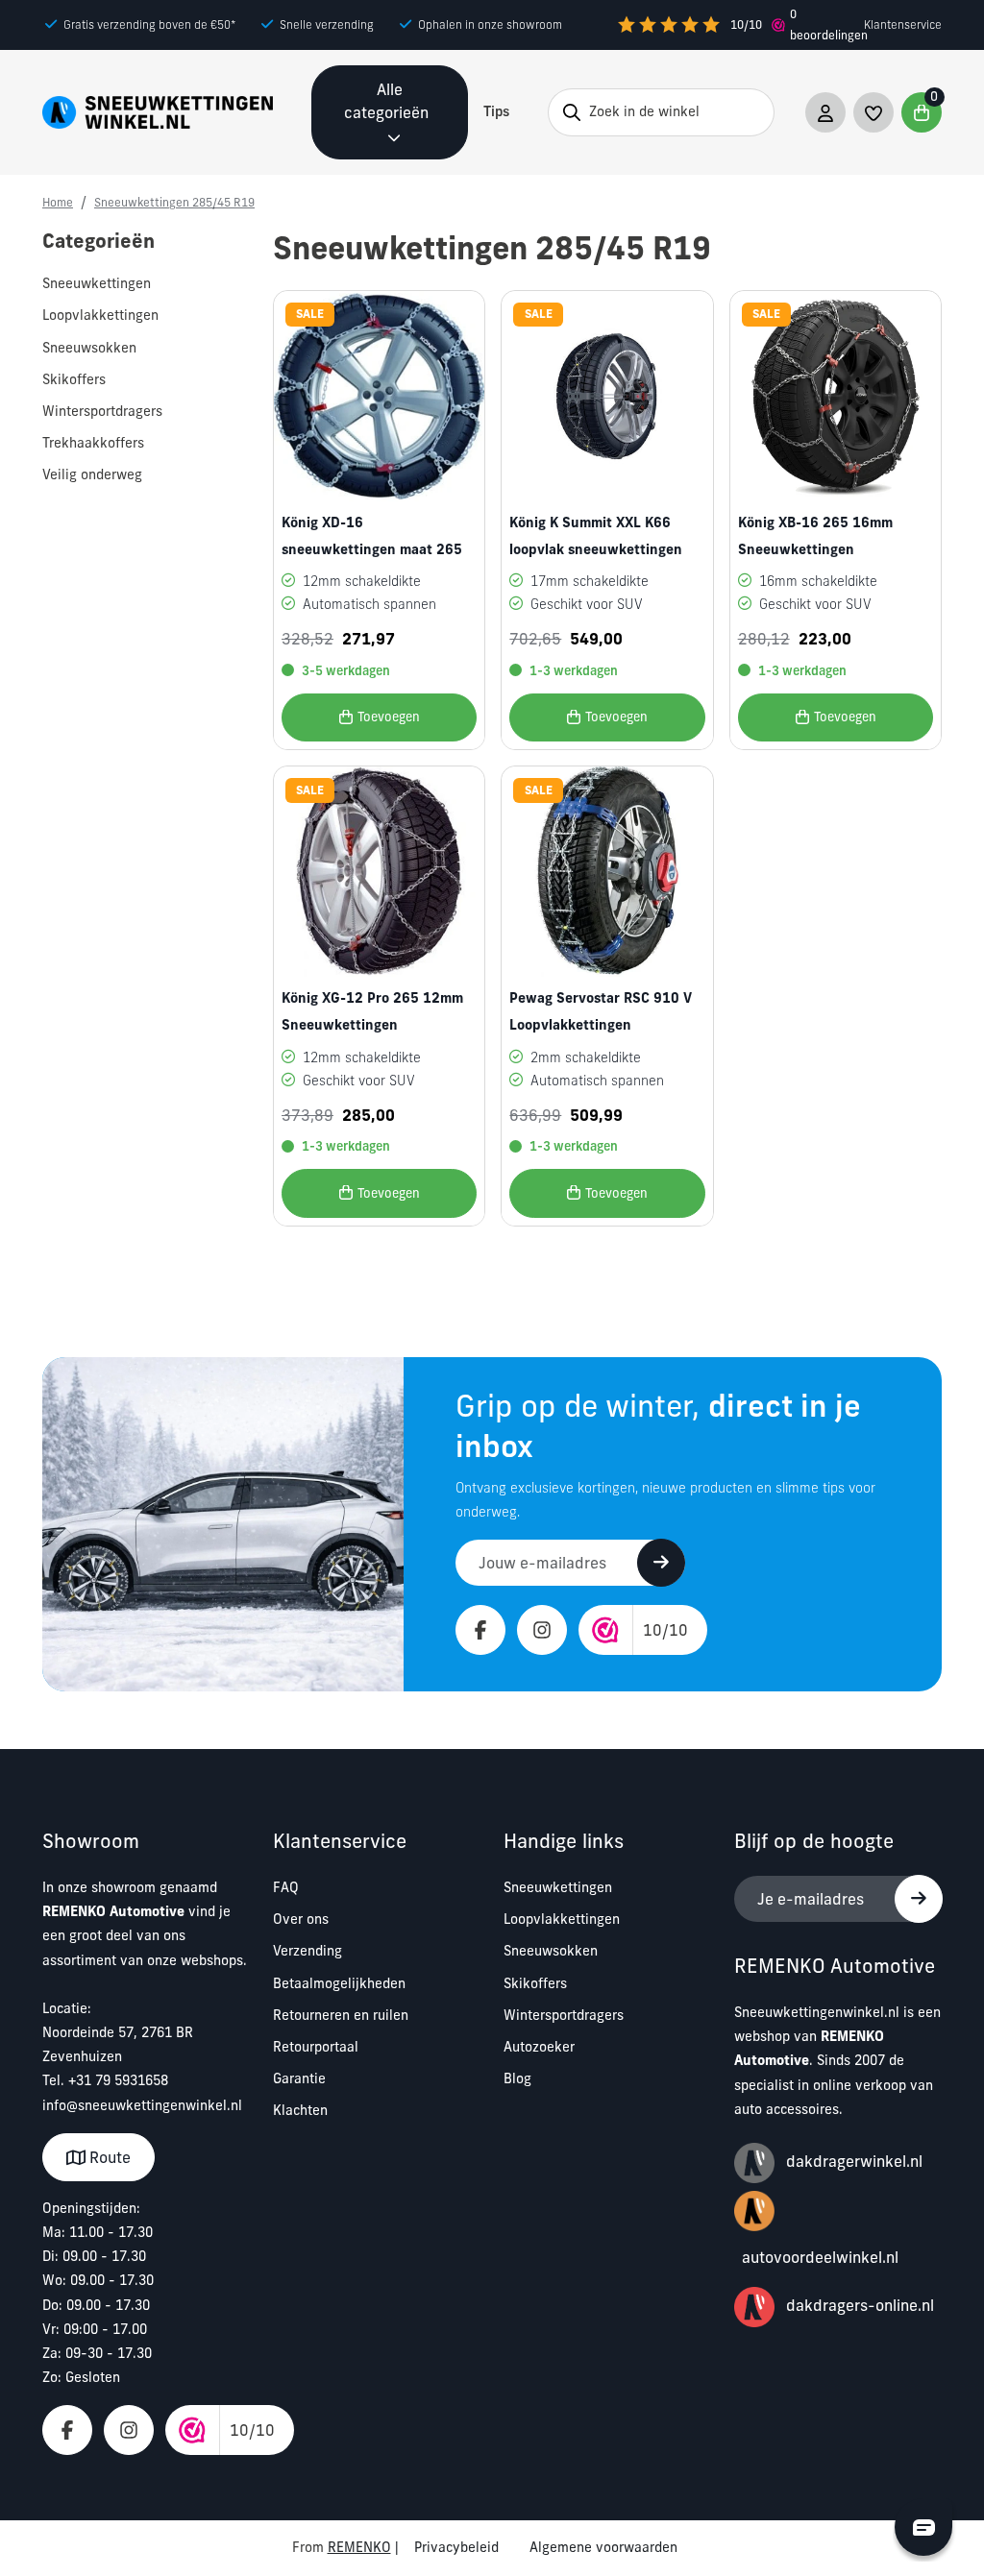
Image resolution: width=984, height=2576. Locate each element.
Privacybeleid (456, 2547)
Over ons (301, 1919)
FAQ (286, 1887)
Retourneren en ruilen (341, 2015)
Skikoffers (535, 1983)
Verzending (307, 1951)
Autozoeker (539, 2047)
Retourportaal (316, 2047)
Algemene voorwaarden (603, 2547)
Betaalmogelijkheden (339, 1983)
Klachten (300, 2110)
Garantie (299, 2078)
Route (108, 2157)
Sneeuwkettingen (558, 1887)
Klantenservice (903, 24)
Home (58, 202)
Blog (517, 2078)
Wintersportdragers (564, 2015)
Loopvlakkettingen (562, 1919)
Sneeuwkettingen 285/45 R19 (174, 202)
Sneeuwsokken (551, 1951)
